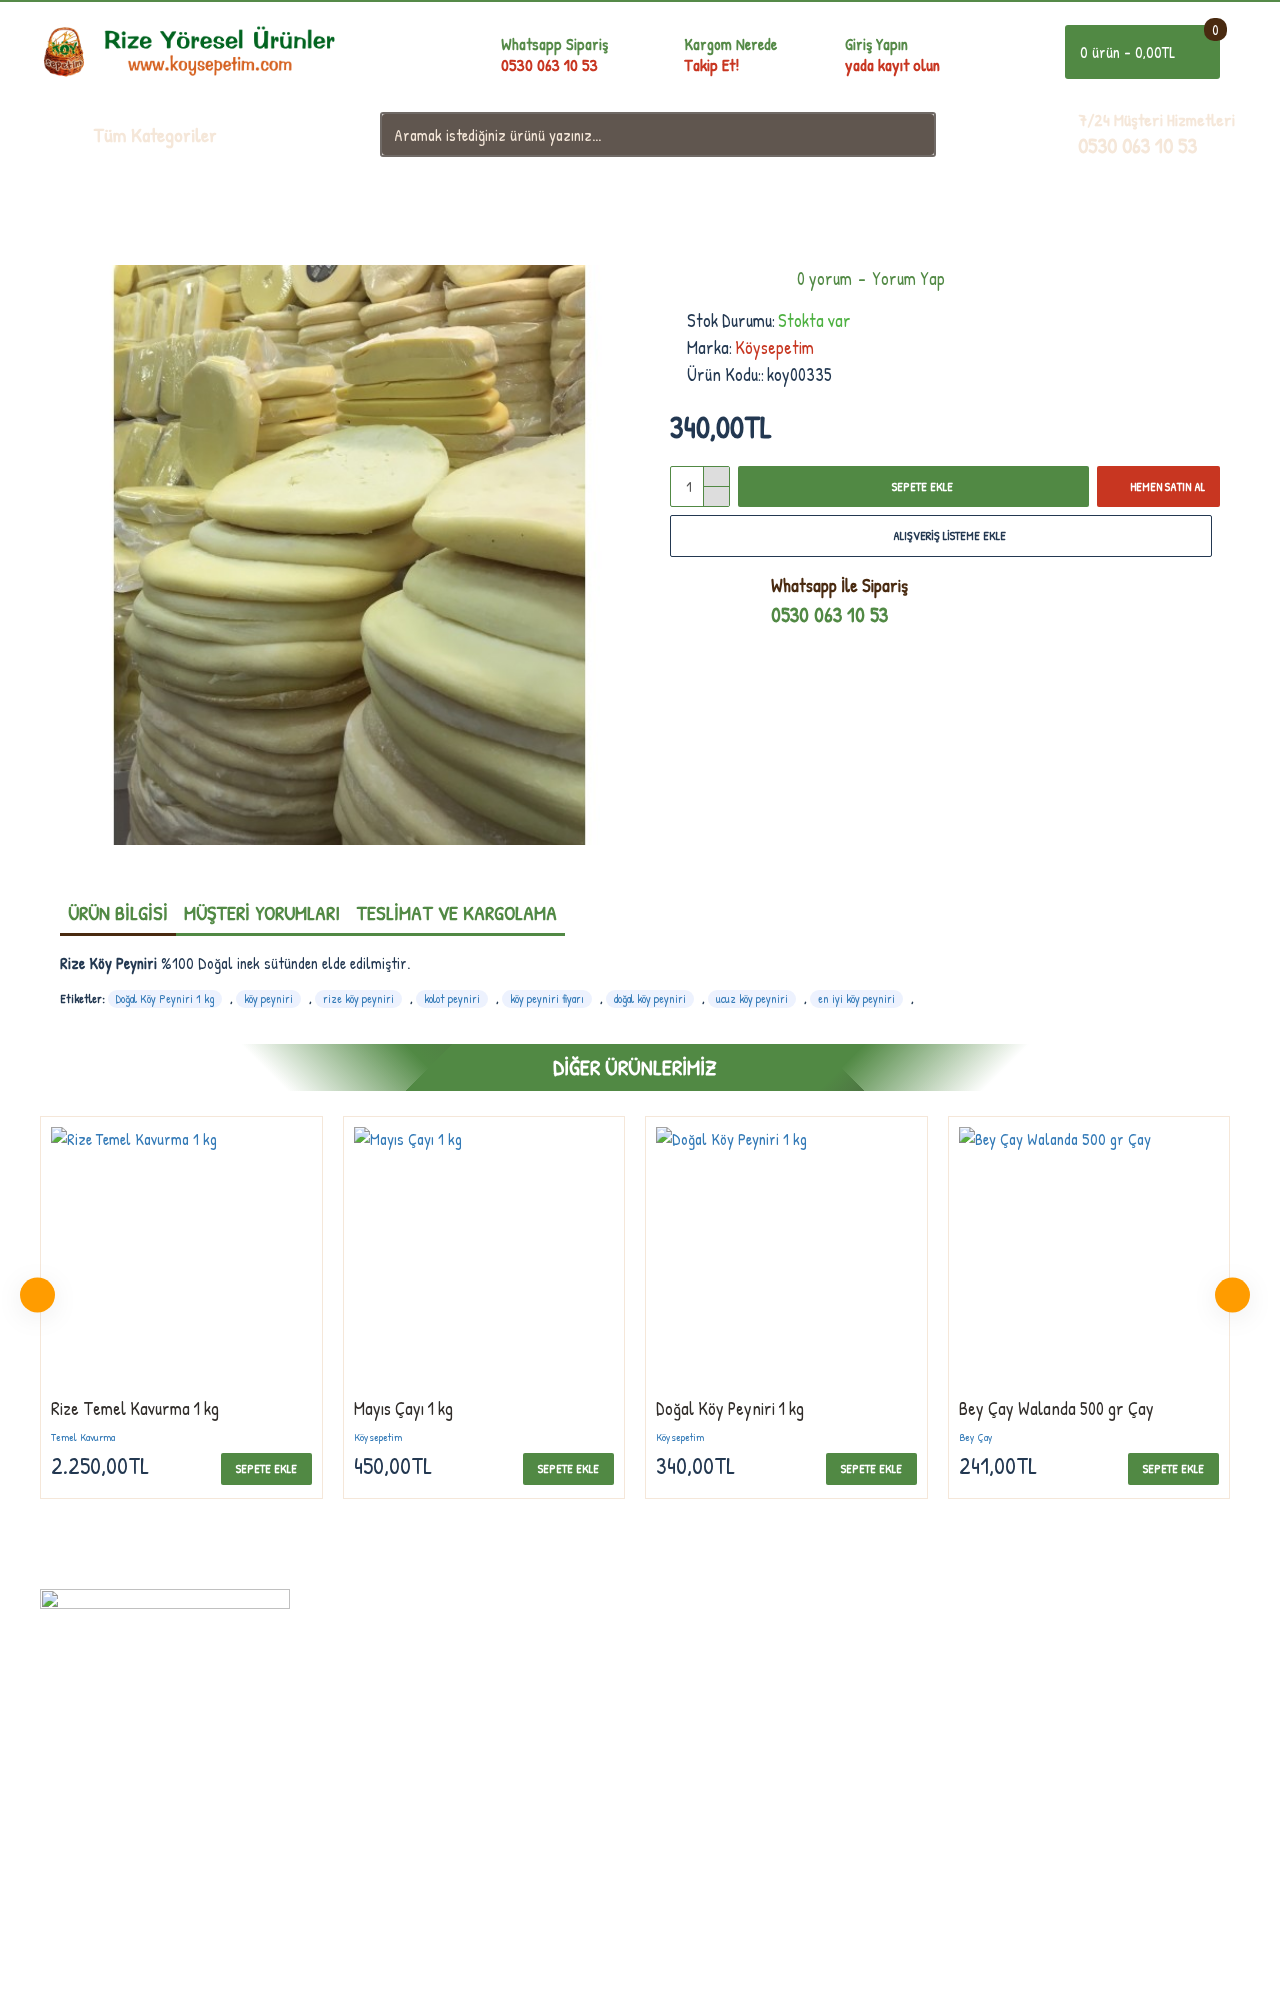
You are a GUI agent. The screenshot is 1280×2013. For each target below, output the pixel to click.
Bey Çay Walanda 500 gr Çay (1056, 1408)
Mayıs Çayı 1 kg (403, 1408)
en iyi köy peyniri (856, 998)
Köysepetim (774, 347)
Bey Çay (976, 1437)
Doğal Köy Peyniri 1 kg (165, 998)
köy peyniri (268, 998)
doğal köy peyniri (650, 998)
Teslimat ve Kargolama (456, 912)
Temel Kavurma (83, 1437)
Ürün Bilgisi (118, 912)
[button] (37, 1295)
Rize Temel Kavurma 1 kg (135, 1408)
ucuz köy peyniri (752, 998)
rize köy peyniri (358, 998)
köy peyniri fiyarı (547, 998)
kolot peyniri (452, 998)
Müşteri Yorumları (262, 912)
